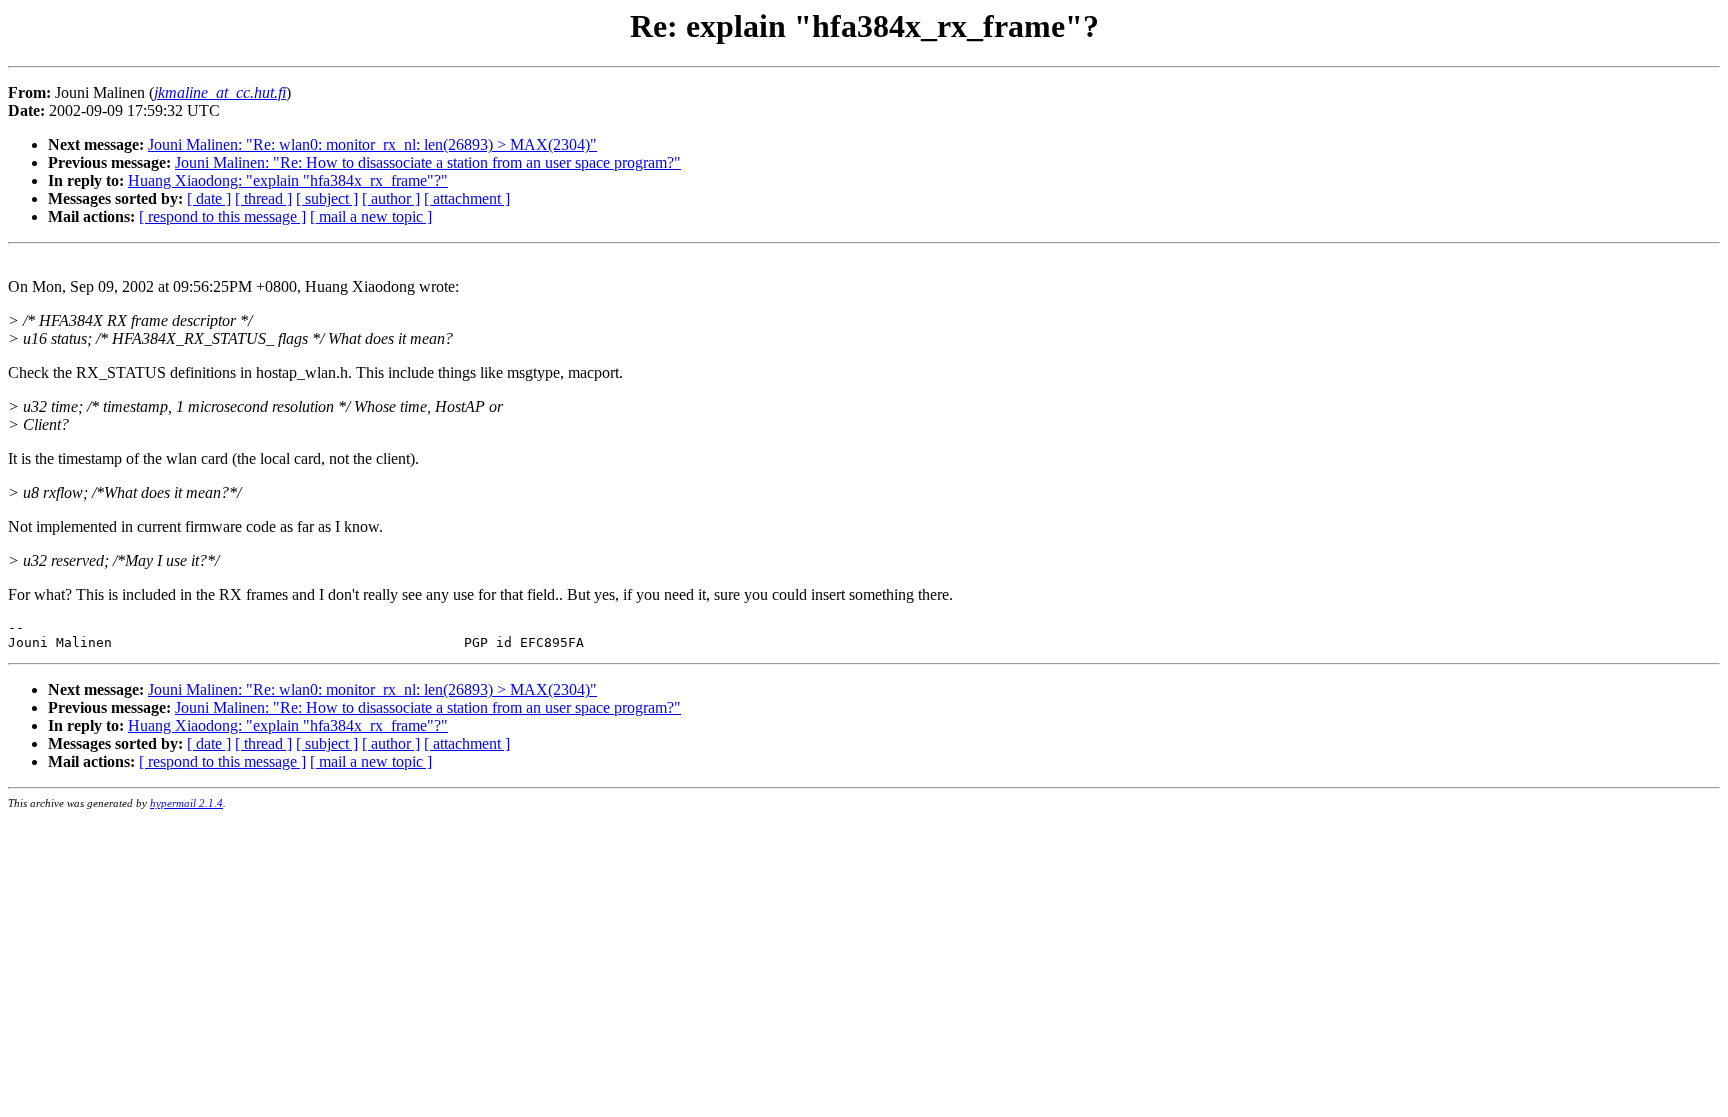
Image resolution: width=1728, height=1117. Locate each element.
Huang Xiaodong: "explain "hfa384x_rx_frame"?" (288, 180)
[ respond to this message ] (222, 216)
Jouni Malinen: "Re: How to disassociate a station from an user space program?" (428, 162)
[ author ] (391, 198)
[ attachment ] (467, 198)
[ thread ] (263, 198)
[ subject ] (327, 198)
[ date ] (209, 198)
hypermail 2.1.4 (186, 803)
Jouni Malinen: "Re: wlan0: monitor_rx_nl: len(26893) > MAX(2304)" (372, 144)
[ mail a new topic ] (371, 216)
